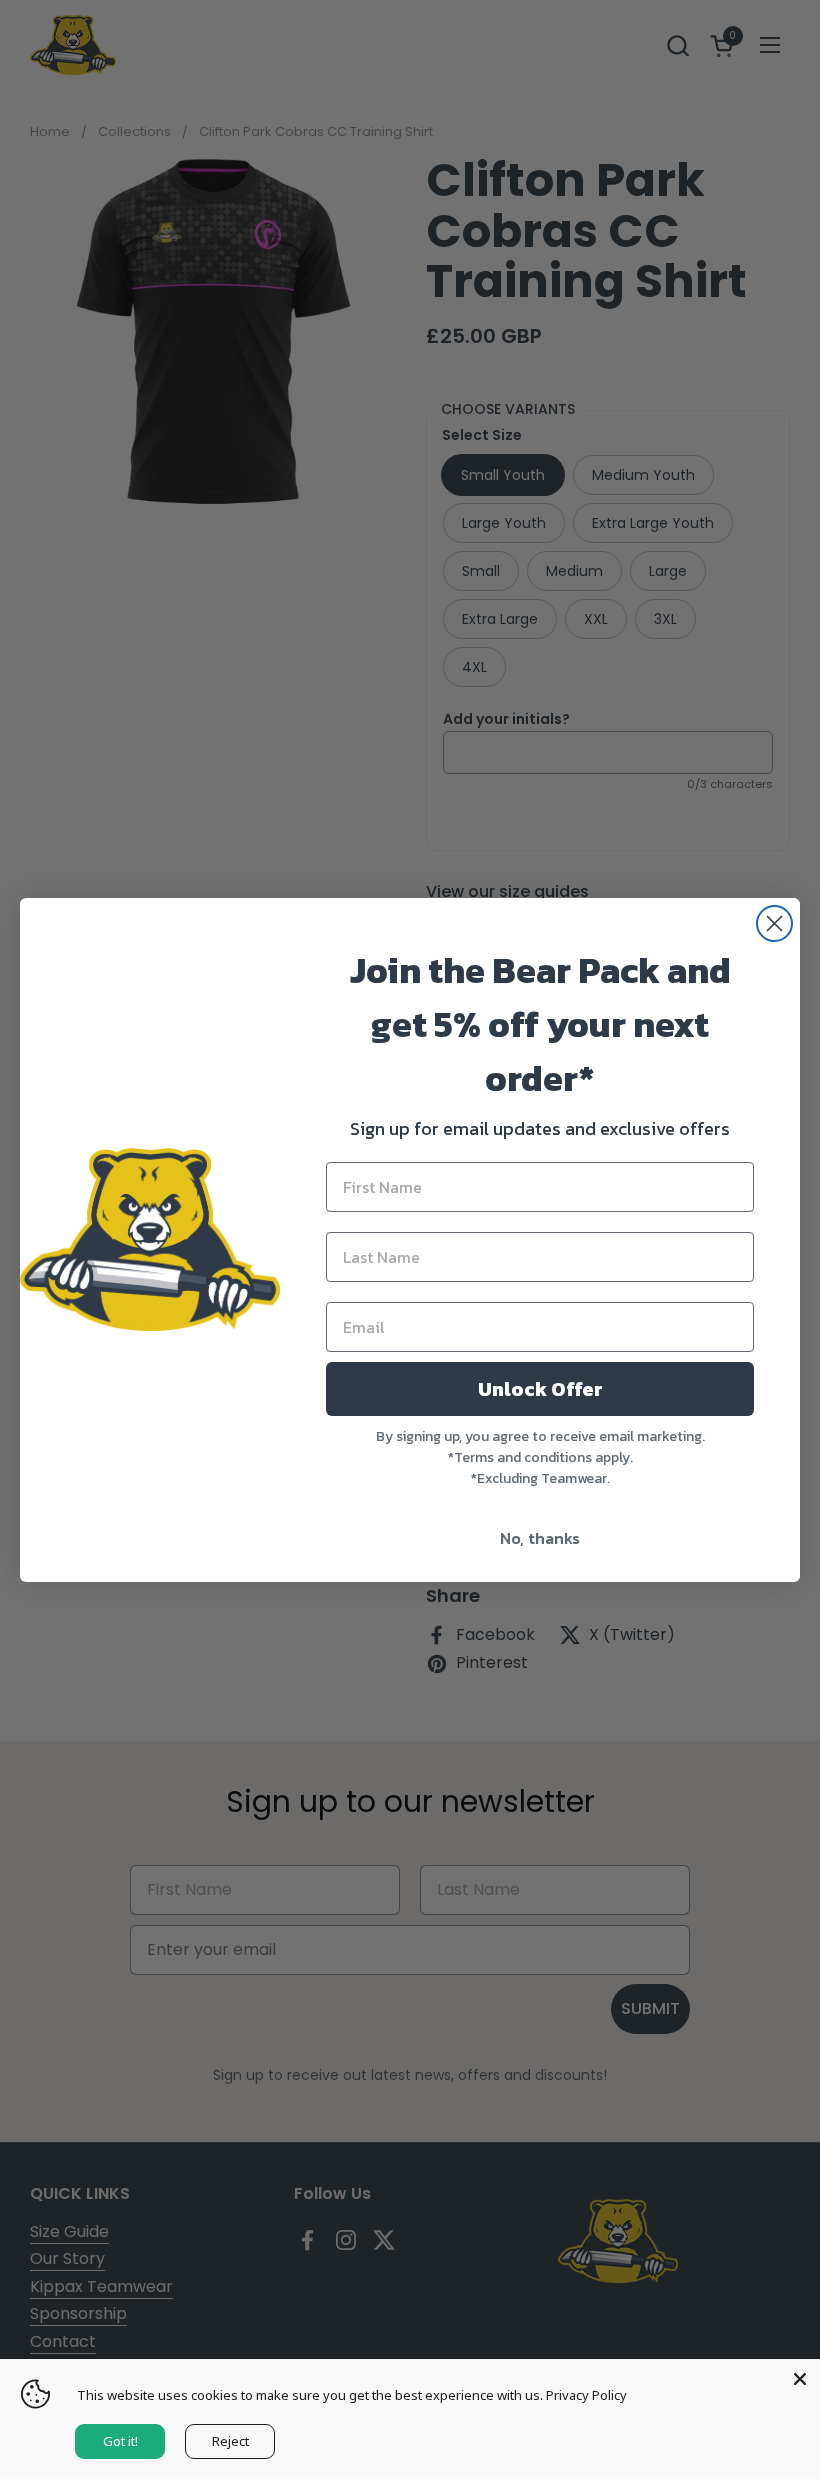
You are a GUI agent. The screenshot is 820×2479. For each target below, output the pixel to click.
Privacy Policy (586, 2395)
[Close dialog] (774, 923)
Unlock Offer (540, 1389)
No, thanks (540, 1538)
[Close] (800, 2379)
